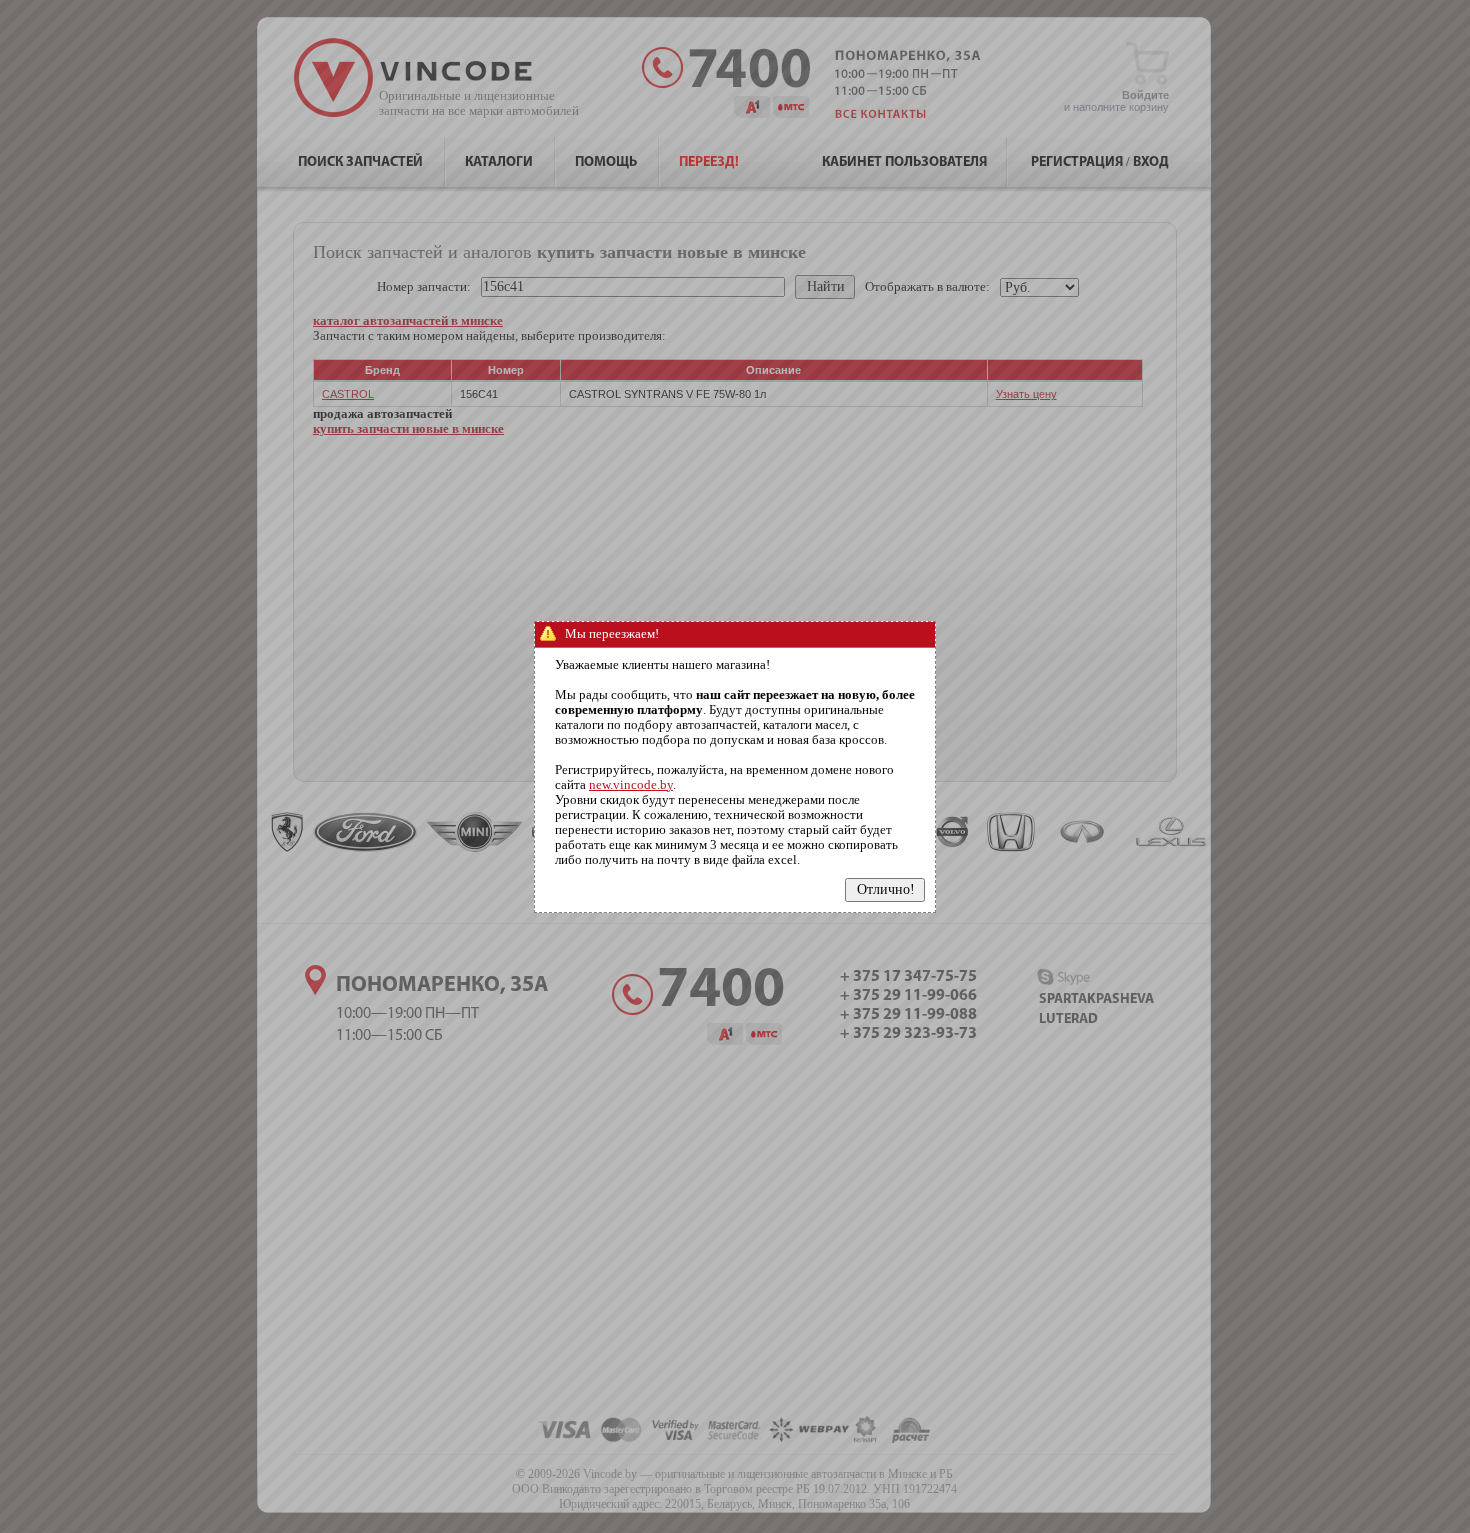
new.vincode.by (631, 785)
